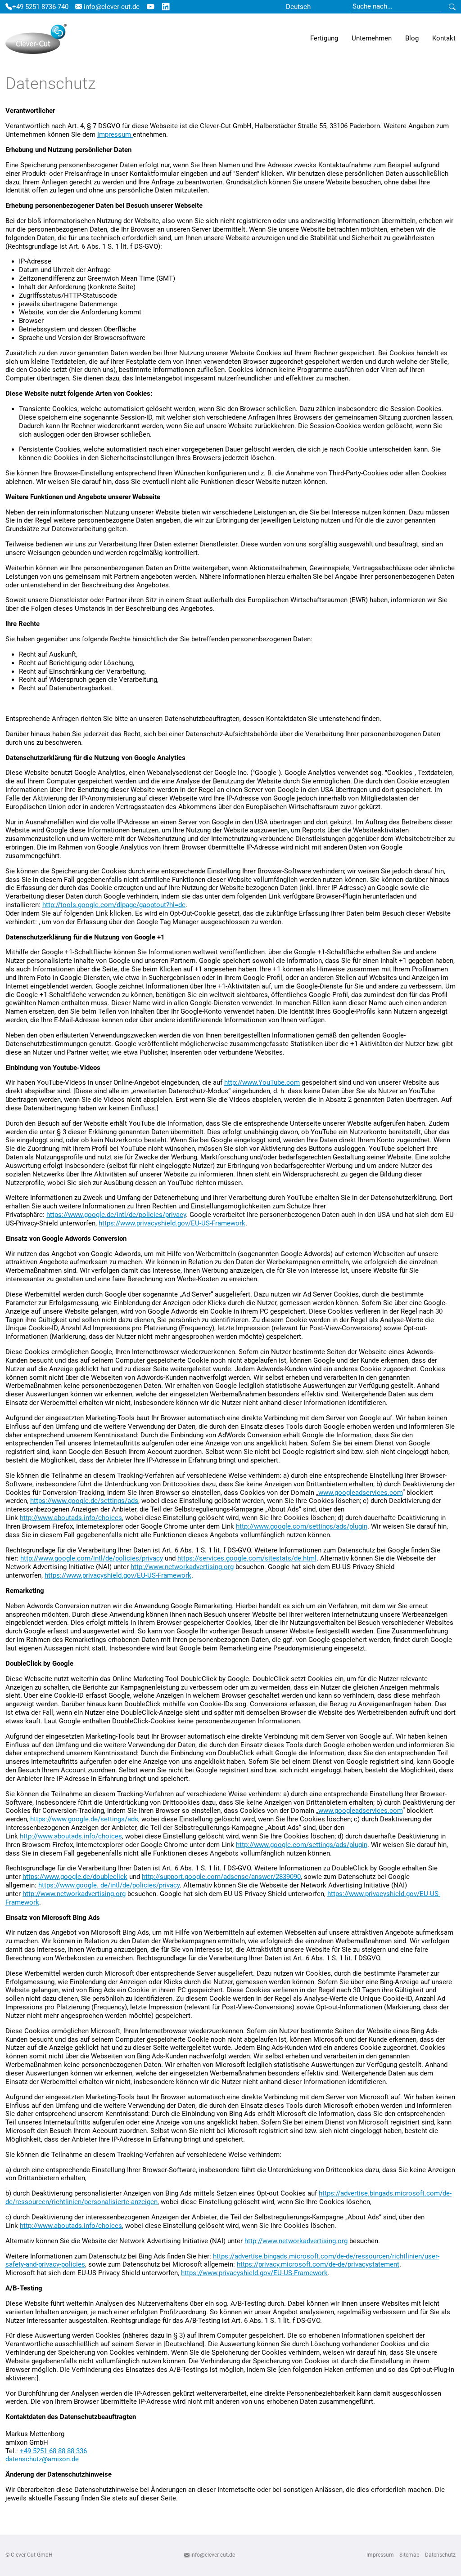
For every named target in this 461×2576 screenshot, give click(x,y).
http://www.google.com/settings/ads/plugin (302, 1526)
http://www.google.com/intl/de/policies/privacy (92, 1558)
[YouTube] (151, 7)
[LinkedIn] (166, 7)
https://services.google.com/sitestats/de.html (247, 1558)
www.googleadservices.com (360, 1493)
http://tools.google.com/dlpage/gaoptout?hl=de (114, 905)
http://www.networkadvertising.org (182, 1567)
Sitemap (409, 2555)
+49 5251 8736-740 (40, 7)
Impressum (115, 134)
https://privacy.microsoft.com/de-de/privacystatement (318, 2264)
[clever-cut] (36, 39)
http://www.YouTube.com (262, 1082)
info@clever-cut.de (111, 7)
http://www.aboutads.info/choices (71, 1518)
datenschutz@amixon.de (42, 2459)
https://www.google (68, 1885)
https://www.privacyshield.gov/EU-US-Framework (172, 1223)
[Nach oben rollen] (442, 2557)
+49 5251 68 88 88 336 (53, 2451)
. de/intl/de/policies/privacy (138, 1885)
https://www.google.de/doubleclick (75, 1877)
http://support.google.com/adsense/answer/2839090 (221, 1877)
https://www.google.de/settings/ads (84, 1501)
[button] (324, 39)
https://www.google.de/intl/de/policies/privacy (116, 1215)
